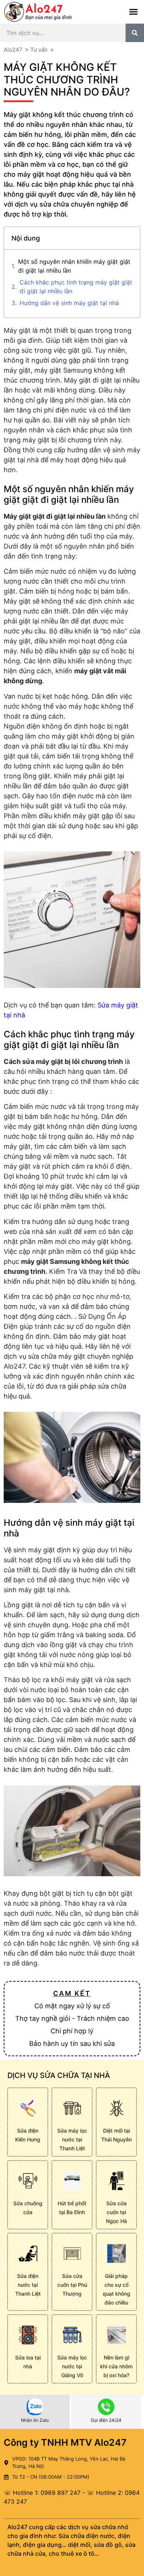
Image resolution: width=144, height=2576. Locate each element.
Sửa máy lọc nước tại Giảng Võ (72, 2366)
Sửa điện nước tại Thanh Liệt (28, 2285)
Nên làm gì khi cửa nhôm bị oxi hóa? (116, 2366)
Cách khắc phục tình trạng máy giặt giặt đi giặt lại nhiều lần (76, 287)
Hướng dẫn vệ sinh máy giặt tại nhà (69, 303)
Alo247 (13, 50)
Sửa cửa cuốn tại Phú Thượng (72, 2285)
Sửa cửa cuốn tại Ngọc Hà (116, 2212)
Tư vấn (39, 50)
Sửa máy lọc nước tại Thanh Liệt (72, 2139)
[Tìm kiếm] (135, 33)
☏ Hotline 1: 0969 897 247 (42, 2493)
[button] (134, 12)
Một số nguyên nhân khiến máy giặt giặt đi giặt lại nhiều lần (74, 266)
